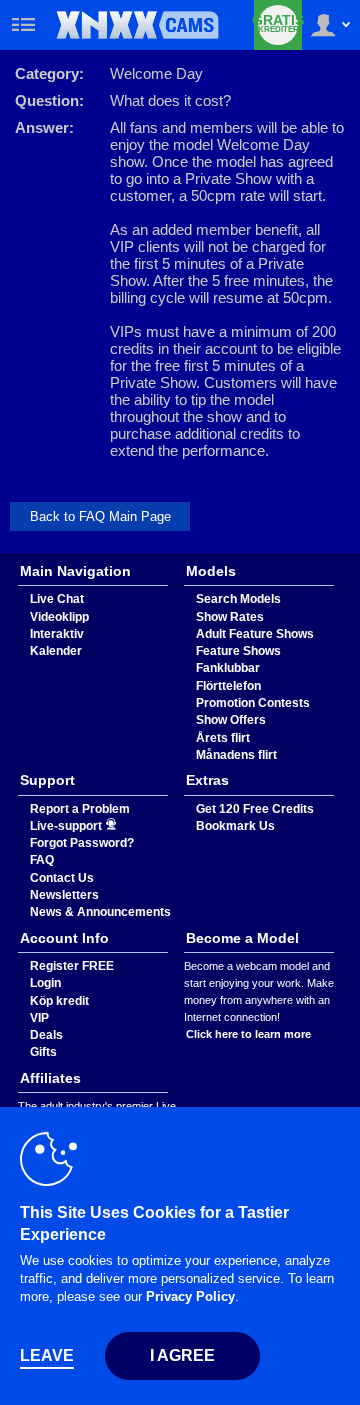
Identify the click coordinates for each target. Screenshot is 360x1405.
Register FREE (72, 966)
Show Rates (230, 617)
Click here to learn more (248, 1034)
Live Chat (57, 599)
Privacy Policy (190, 1296)
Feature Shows (238, 651)
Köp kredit (59, 1001)
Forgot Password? (82, 843)
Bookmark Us (235, 826)
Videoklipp (59, 617)
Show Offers (231, 720)
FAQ (42, 860)
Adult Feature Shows (255, 634)
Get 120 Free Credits (255, 809)
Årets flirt (223, 738)
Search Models (238, 599)
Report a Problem (80, 809)
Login (45, 983)
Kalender (56, 651)
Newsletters (64, 895)
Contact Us (62, 878)
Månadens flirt (236, 755)
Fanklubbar (228, 668)
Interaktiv (57, 634)
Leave (47, 1355)
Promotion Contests (253, 703)
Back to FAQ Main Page (100, 516)
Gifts (43, 1052)
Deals (46, 1035)
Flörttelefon (228, 686)
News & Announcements (100, 912)
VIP (39, 1018)
